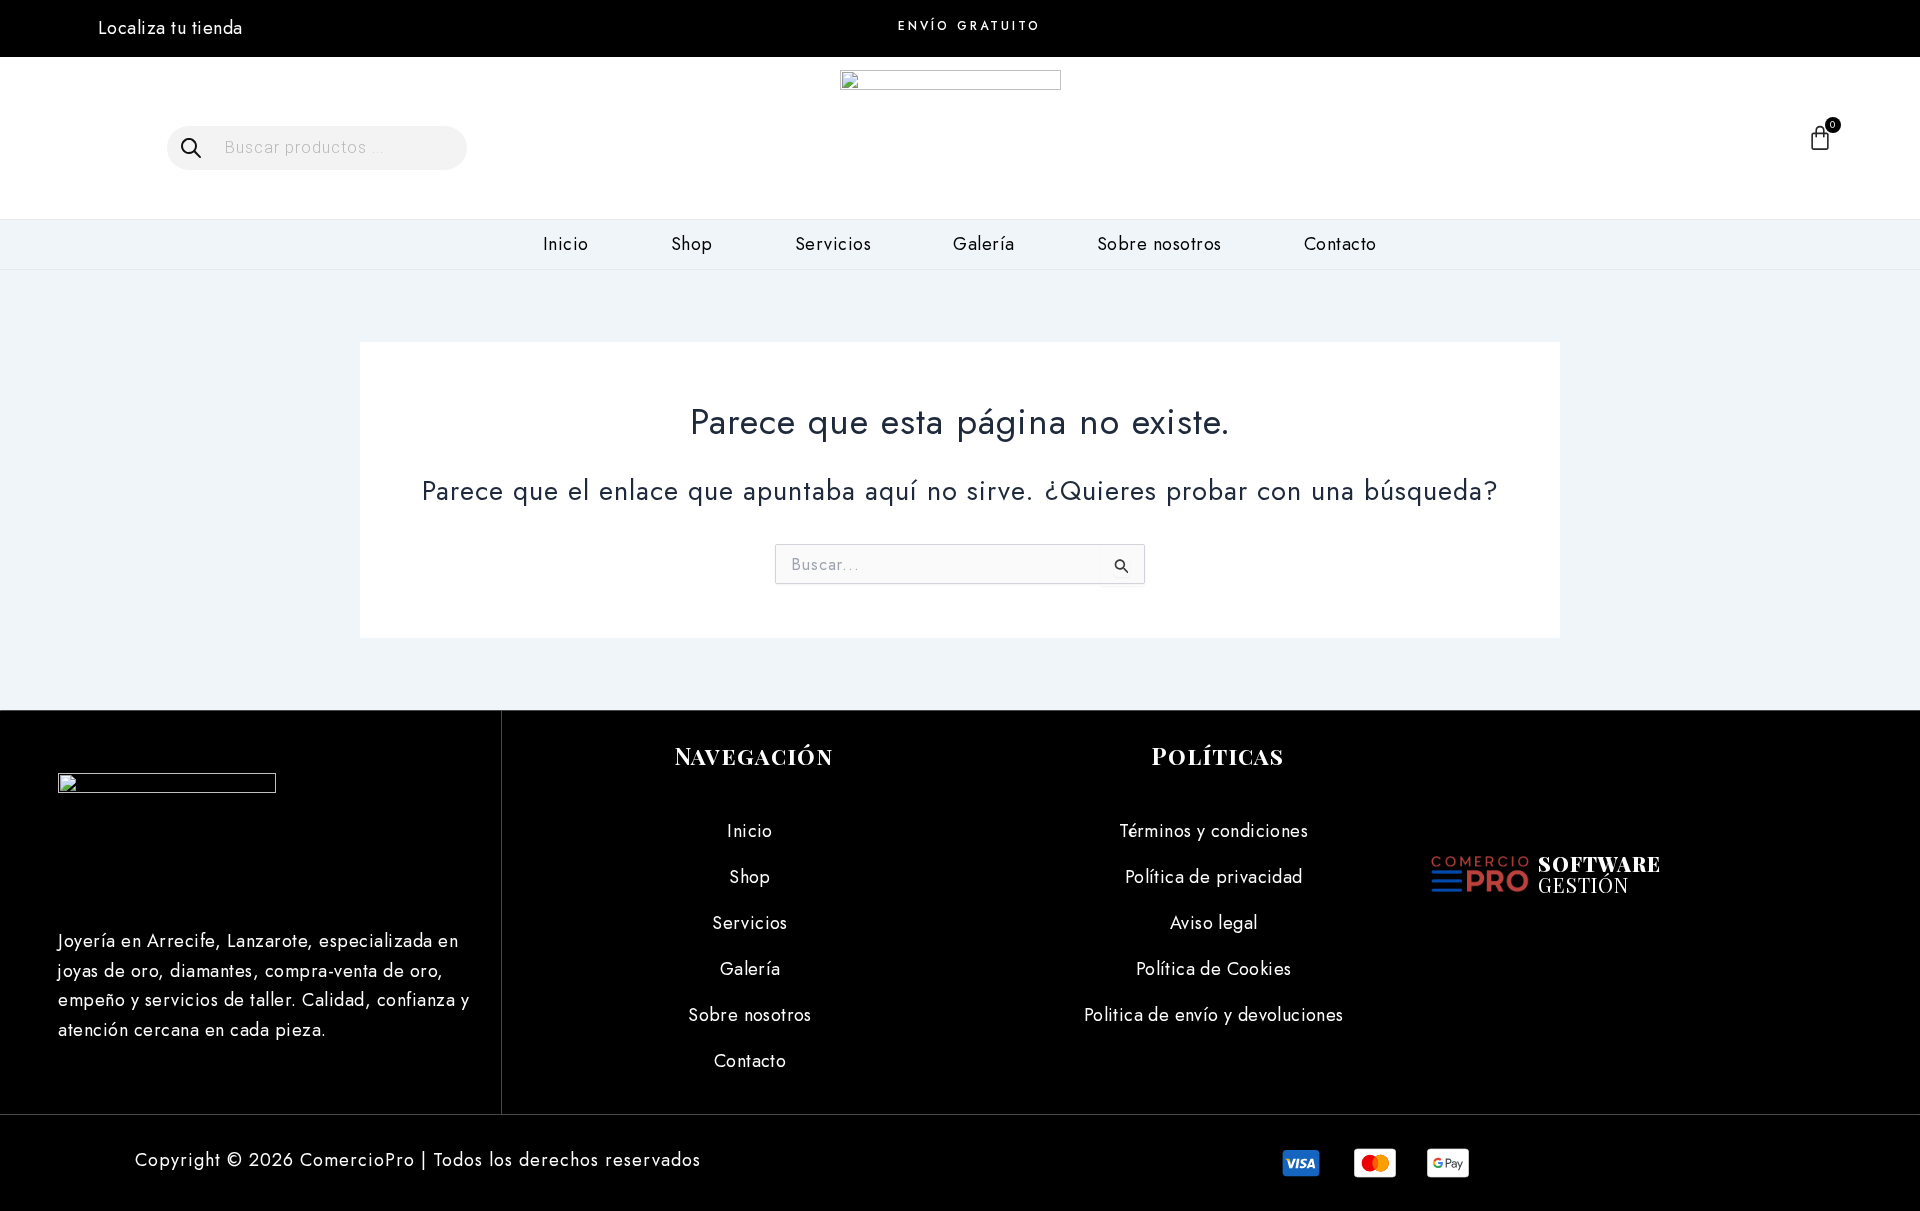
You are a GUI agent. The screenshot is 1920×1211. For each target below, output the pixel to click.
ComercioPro (357, 1160)
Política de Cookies (1214, 969)
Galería (984, 244)
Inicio (566, 244)
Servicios (833, 244)
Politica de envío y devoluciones (1214, 1015)
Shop (692, 244)
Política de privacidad (1214, 877)
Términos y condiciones (1213, 831)
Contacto (1340, 244)
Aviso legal (1213, 923)
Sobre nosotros (1159, 244)
